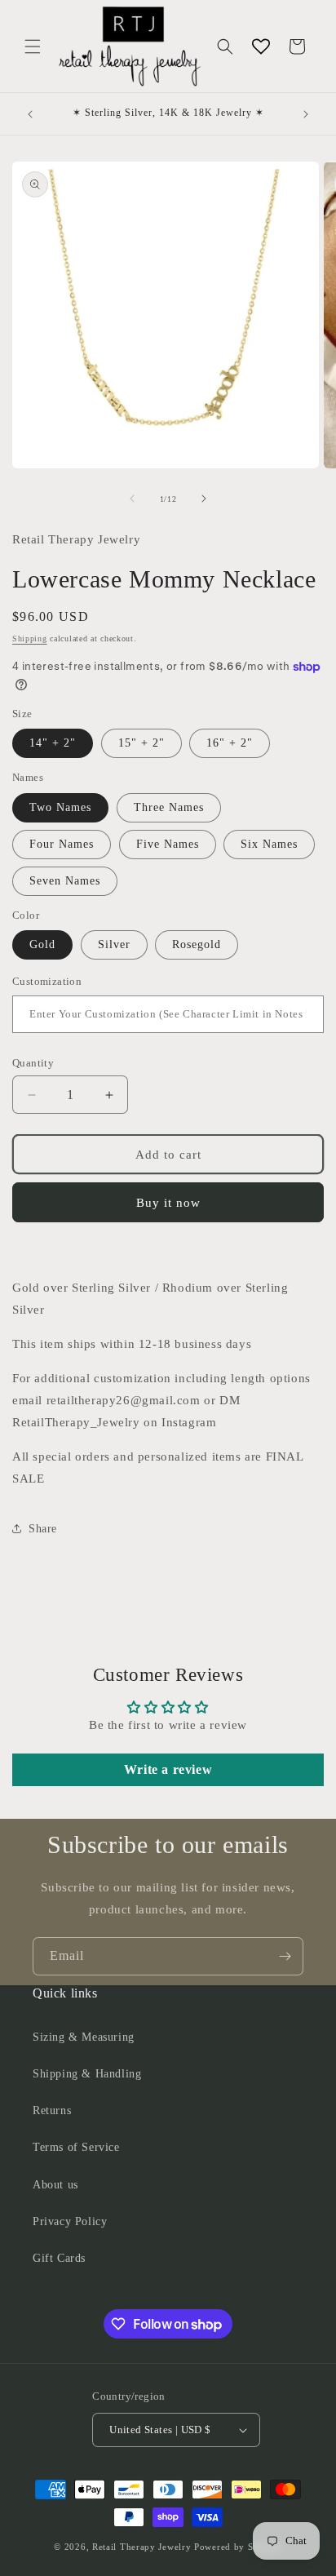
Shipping (30, 638)
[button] (33, 47)
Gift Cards (59, 2258)
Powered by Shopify (238, 2547)
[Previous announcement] (30, 114)
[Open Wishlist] (261, 47)
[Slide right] (204, 499)
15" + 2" (141, 743)
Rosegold (197, 944)
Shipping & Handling (87, 2074)
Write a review (168, 1769)
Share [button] (43, 1529)
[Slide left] (132, 499)
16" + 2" (230, 743)
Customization (47, 981)
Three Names (169, 807)
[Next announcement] (306, 114)
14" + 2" (53, 743)
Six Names (269, 844)
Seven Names (65, 881)
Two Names (60, 807)
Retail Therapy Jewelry (141, 2547)
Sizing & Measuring (84, 2037)
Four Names (62, 844)
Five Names (168, 844)
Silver (114, 944)
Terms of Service (76, 2147)
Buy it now (168, 1203)
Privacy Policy (70, 2221)
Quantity (33, 1063)
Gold (42, 944)
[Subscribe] (285, 1956)
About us (55, 2185)
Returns (52, 2110)
